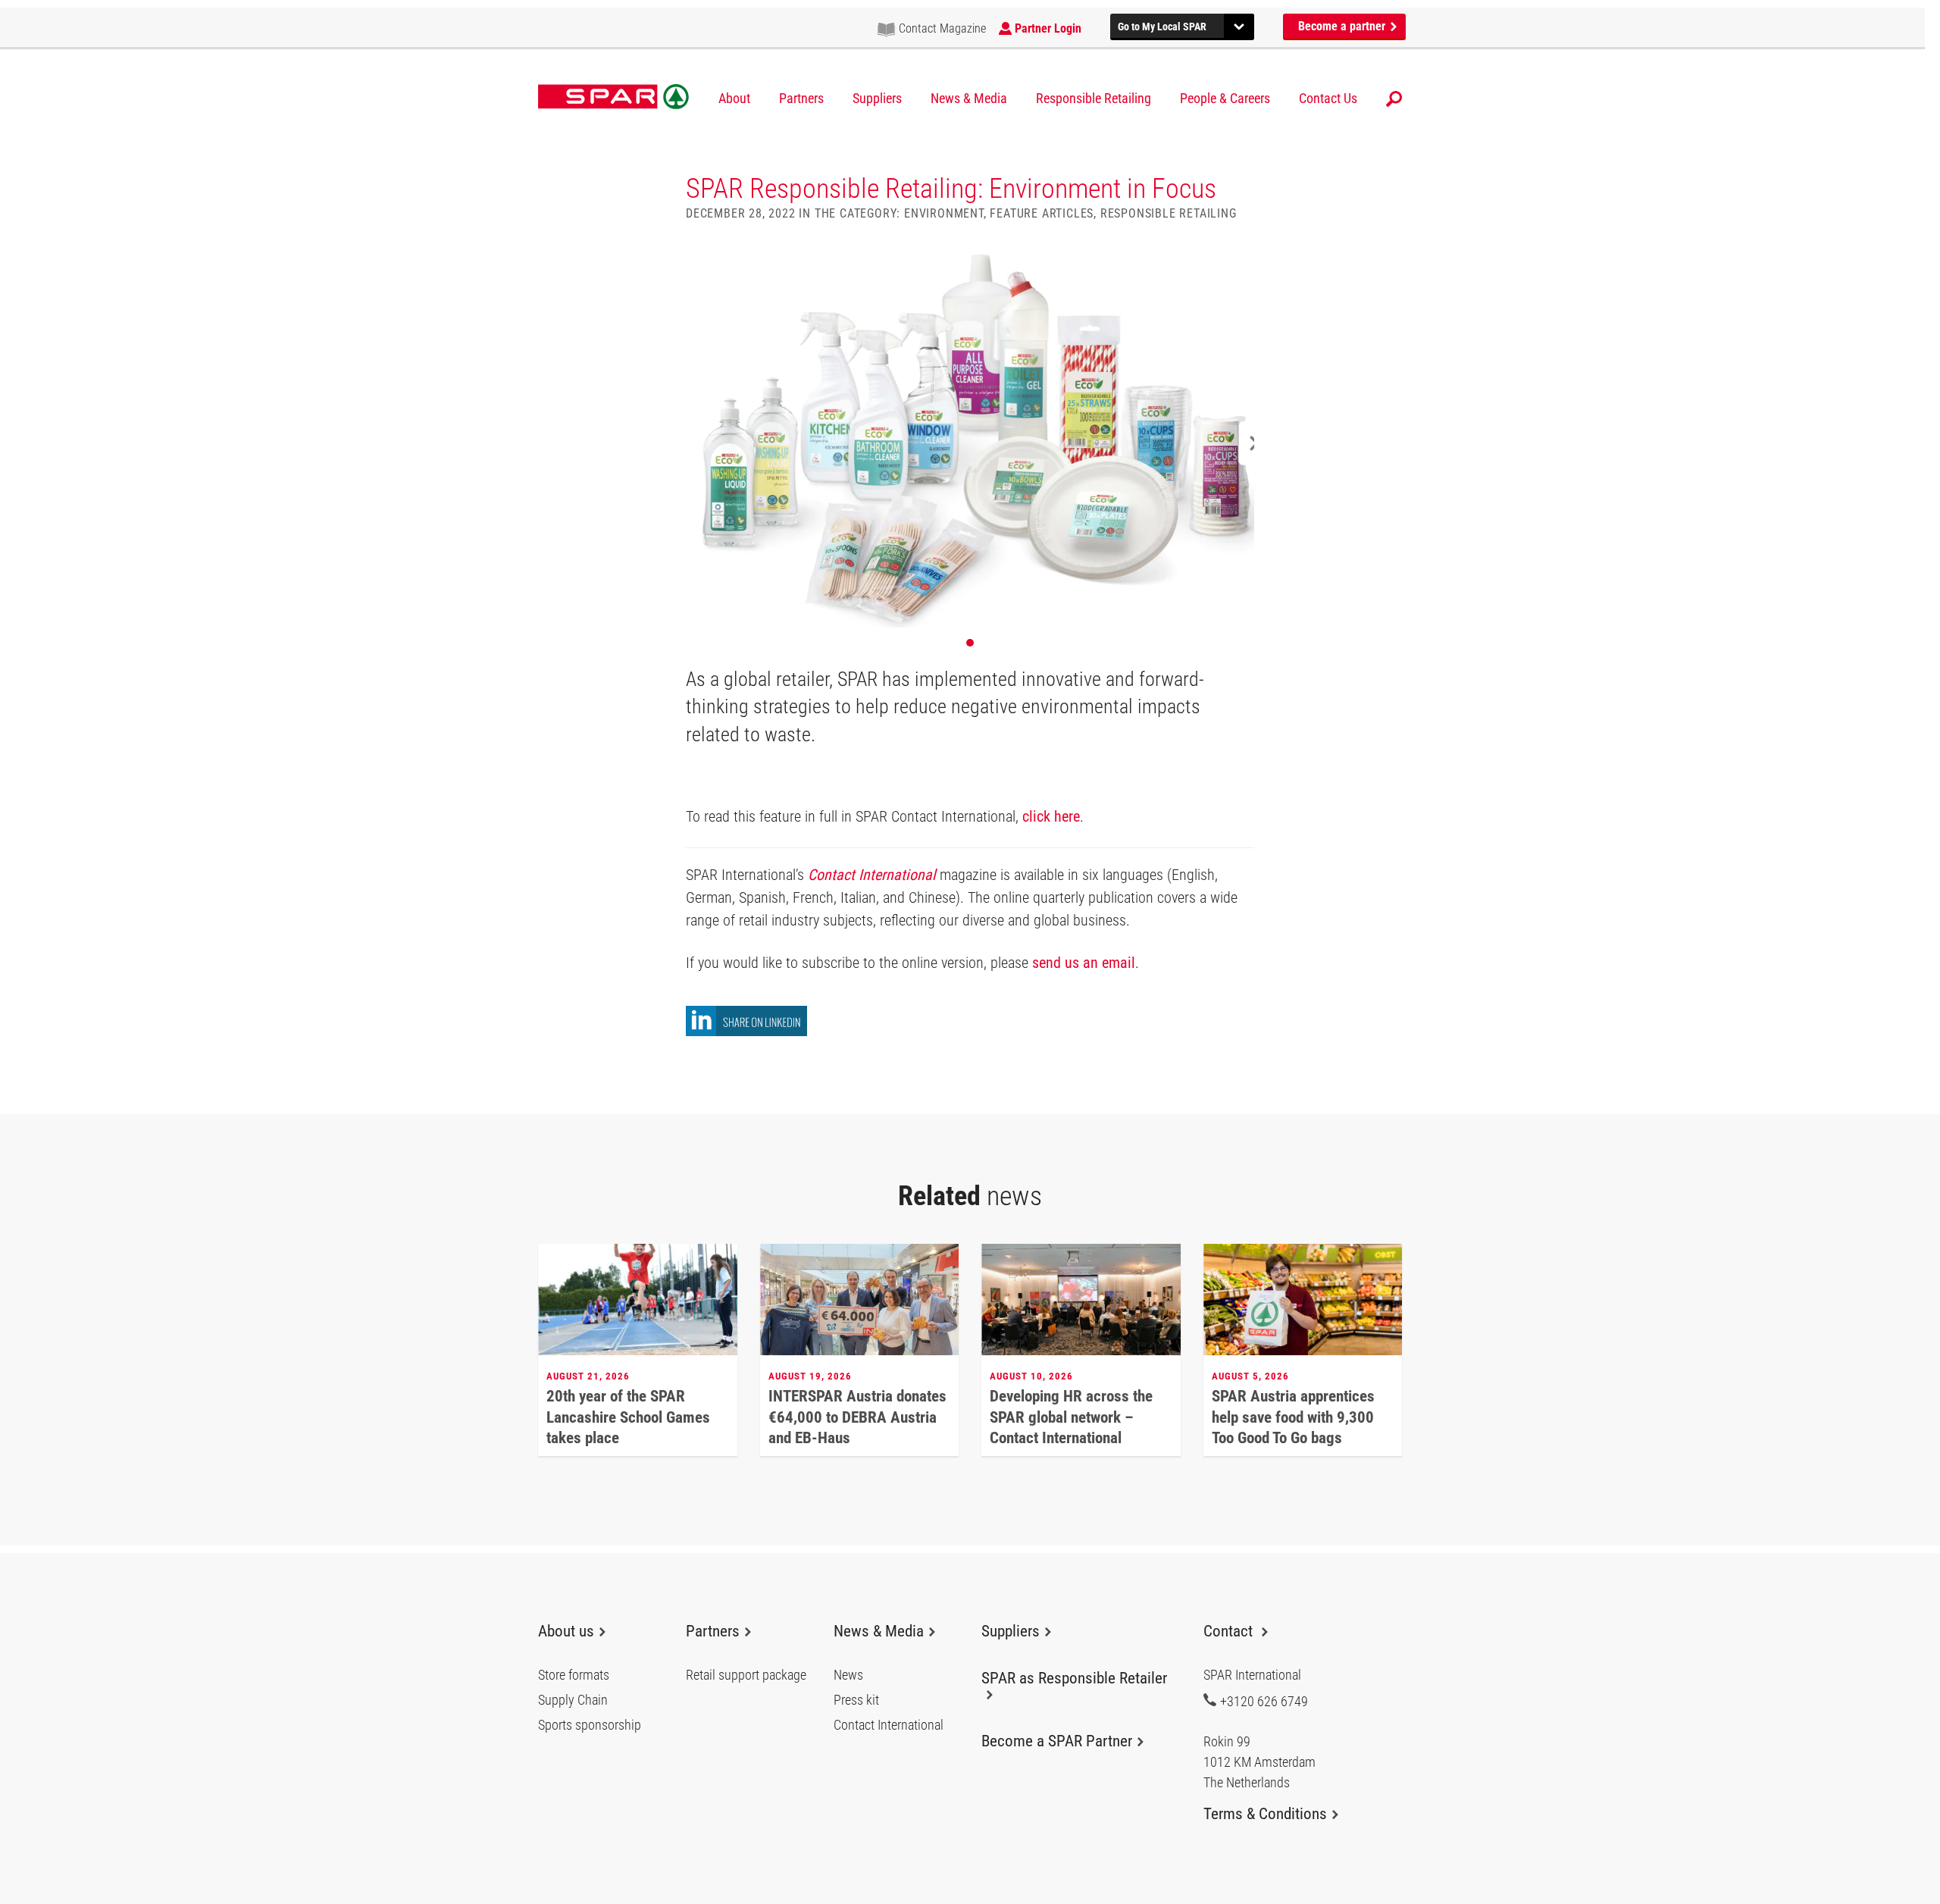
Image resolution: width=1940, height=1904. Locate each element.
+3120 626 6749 (1264, 1701)
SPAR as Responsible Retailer (1074, 1678)
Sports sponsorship (590, 1725)
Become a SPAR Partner (1057, 1741)
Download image (1238, 265)
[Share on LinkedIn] (746, 1032)
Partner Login (1048, 28)
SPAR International (613, 97)
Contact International (872, 875)
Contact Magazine (942, 28)
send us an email (1084, 963)
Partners (801, 99)
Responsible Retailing (1094, 99)
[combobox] (1182, 25)
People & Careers (1225, 99)
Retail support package (746, 1675)
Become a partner (1343, 26)
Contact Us (1328, 99)
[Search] (1394, 99)
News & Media (969, 99)
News (848, 1675)
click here (1051, 816)
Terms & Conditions (1265, 1814)
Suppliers (877, 99)
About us (566, 1631)
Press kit (856, 1700)
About (734, 99)
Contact (1230, 1631)
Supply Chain (573, 1700)
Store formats (574, 1675)
